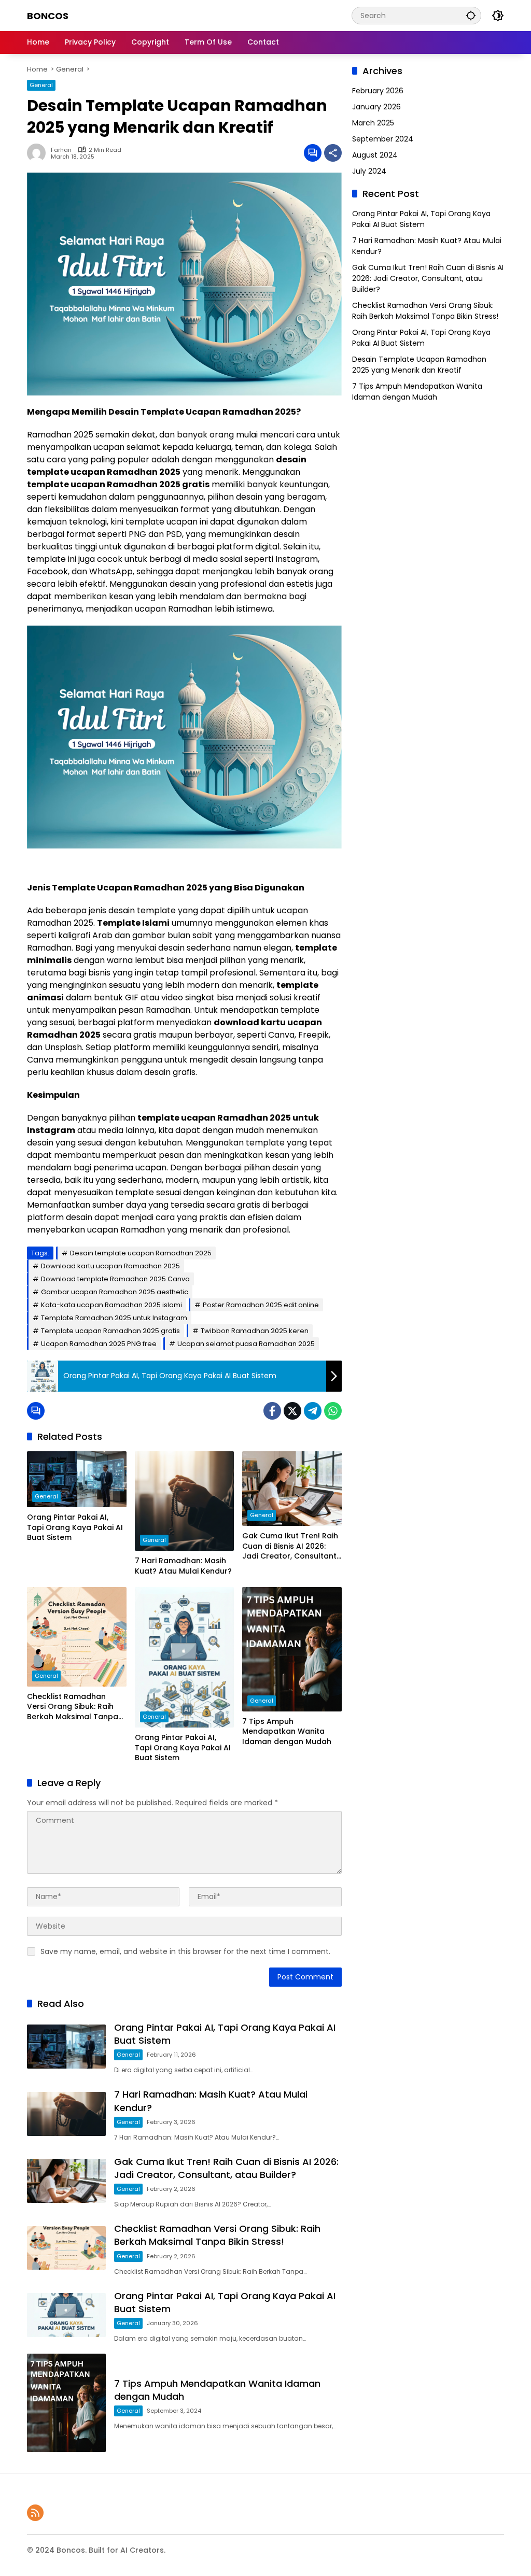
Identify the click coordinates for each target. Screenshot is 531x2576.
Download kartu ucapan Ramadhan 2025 (110, 1266)
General (41, 85)
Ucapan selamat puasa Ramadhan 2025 (246, 1344)
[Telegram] (313, 1411)
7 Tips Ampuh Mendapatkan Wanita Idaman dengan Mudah (287, 1732)
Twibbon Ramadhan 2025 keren (255, 1331)
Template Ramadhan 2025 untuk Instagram (114, 1318)
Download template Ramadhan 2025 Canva (115, 1279)
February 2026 (378, 91)
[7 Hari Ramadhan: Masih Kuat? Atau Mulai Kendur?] (185, 1501)
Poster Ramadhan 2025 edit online (261, 1305)
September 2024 (383, 139)
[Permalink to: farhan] (39, 153)
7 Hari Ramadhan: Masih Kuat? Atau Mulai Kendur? (183, 1566)
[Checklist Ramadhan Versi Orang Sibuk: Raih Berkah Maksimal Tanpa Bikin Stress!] (77, 1637)
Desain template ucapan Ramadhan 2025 (141, 1253)
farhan (61, 150)
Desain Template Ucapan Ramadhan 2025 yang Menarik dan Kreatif (419, 365)
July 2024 (369, 171)
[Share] (333, 153)
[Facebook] (272, 1411)
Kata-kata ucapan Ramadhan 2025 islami (111, 1305)
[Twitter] (292, 1411)
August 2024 (375, 155)
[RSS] (35, 2513)
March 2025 (373, 123)
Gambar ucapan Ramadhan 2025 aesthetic (115, 1292)
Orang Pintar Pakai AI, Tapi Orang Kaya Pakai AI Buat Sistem (75, 1527)
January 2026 (376, 107)
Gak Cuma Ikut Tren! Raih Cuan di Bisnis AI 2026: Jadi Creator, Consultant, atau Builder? (290, 1546)
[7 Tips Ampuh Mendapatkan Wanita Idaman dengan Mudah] (292, 1649)
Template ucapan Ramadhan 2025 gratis (110, 1331)
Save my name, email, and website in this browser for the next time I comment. (185, 1951)
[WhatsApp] (333, 1411)
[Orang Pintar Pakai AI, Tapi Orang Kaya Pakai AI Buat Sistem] (77, 1479)
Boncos (48, 16)
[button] (471, 15)
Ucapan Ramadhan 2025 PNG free (99, 1344)
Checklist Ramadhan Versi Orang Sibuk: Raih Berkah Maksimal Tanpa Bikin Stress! (73, 1707)
